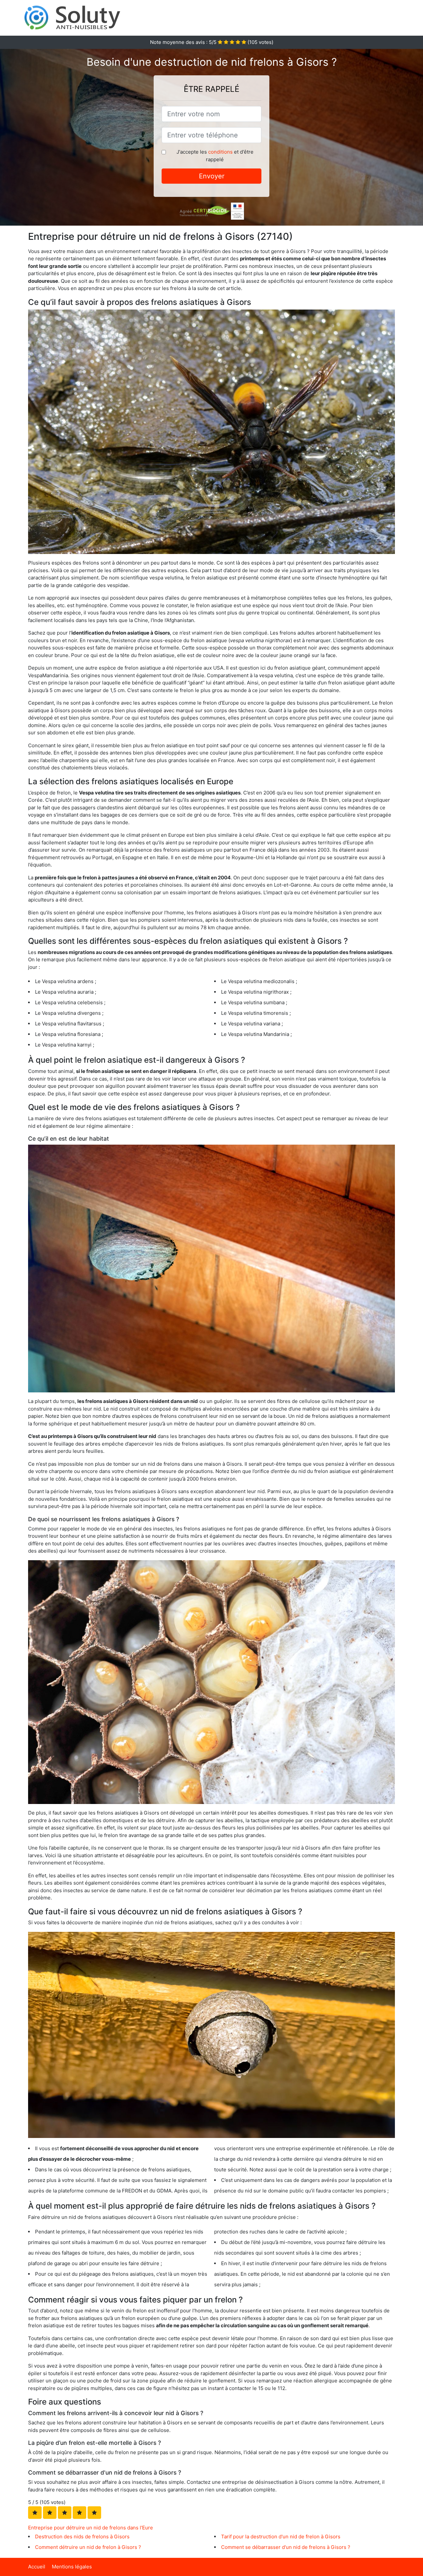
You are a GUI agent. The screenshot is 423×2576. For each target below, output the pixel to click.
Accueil (37, 2567)
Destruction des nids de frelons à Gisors (82, 2537)
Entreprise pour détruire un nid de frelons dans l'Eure (91, 2528)
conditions (220, 152)
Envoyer (212, 176)
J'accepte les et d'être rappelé (215, 156)
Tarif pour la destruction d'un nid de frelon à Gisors (281, 2537)
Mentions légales (72, 2567)
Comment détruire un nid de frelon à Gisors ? (88, 2547)
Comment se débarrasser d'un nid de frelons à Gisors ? (286, 2547)
